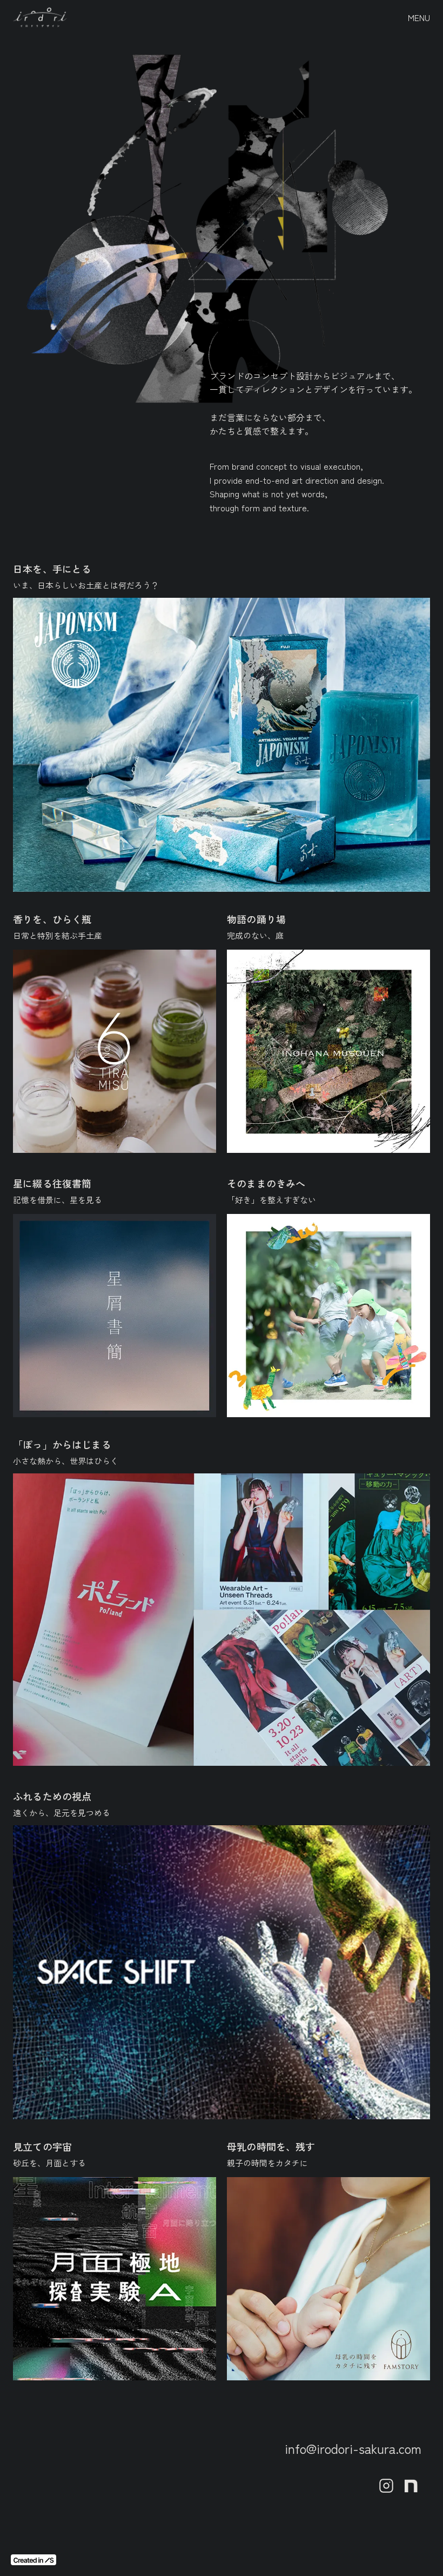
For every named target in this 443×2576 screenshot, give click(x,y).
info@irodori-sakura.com (353, 2448)
